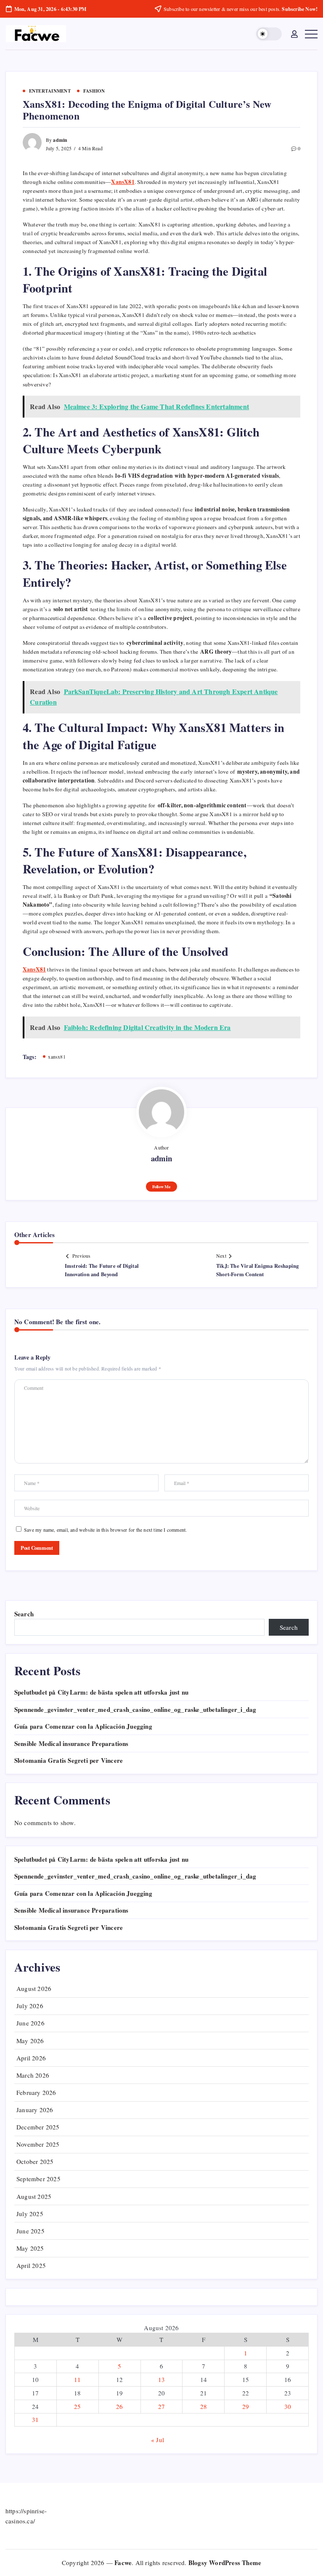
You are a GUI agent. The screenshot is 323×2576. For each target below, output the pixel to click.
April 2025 (31, 2265)
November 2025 (38, 2144)
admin (60, 140)
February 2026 (36, 2092)
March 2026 (33, 2075)
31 (35, 2419)
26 (119, 2406)
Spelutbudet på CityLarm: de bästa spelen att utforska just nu (101, 1692)
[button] (269, 34)
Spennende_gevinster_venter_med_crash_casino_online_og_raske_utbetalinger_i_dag (135, 1709)
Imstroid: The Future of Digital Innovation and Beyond (102, 1270)
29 (246, 2406)
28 (204, 2406)
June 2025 (30, 2231)
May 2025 (30, 2248)
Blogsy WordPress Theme (225, 2563)
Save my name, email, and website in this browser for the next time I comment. (105, 1530)
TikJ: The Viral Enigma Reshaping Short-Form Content (257, 1270)
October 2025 (35, 2161)
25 (77, 2406)
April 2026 (31, 2058)
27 (161, 2406)
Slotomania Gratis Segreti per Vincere (69, 1760)
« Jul (158, 2440)
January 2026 (35, 2110)
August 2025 (34, 2196)
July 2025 (30, 2214)
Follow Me (161, 1187)
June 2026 (30, 2023)
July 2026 (30, 2006)
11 (77, 2379)
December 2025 (38, 2127)
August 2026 (34, 1988)
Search (24, 1614)
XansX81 (34, 969)
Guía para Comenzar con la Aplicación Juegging (83, 1726)
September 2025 (38, 2179)
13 (161, 2379)
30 (288, 2406)
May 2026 (30, 2041)
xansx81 (57, 1056)
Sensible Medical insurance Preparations (71, 1743)
